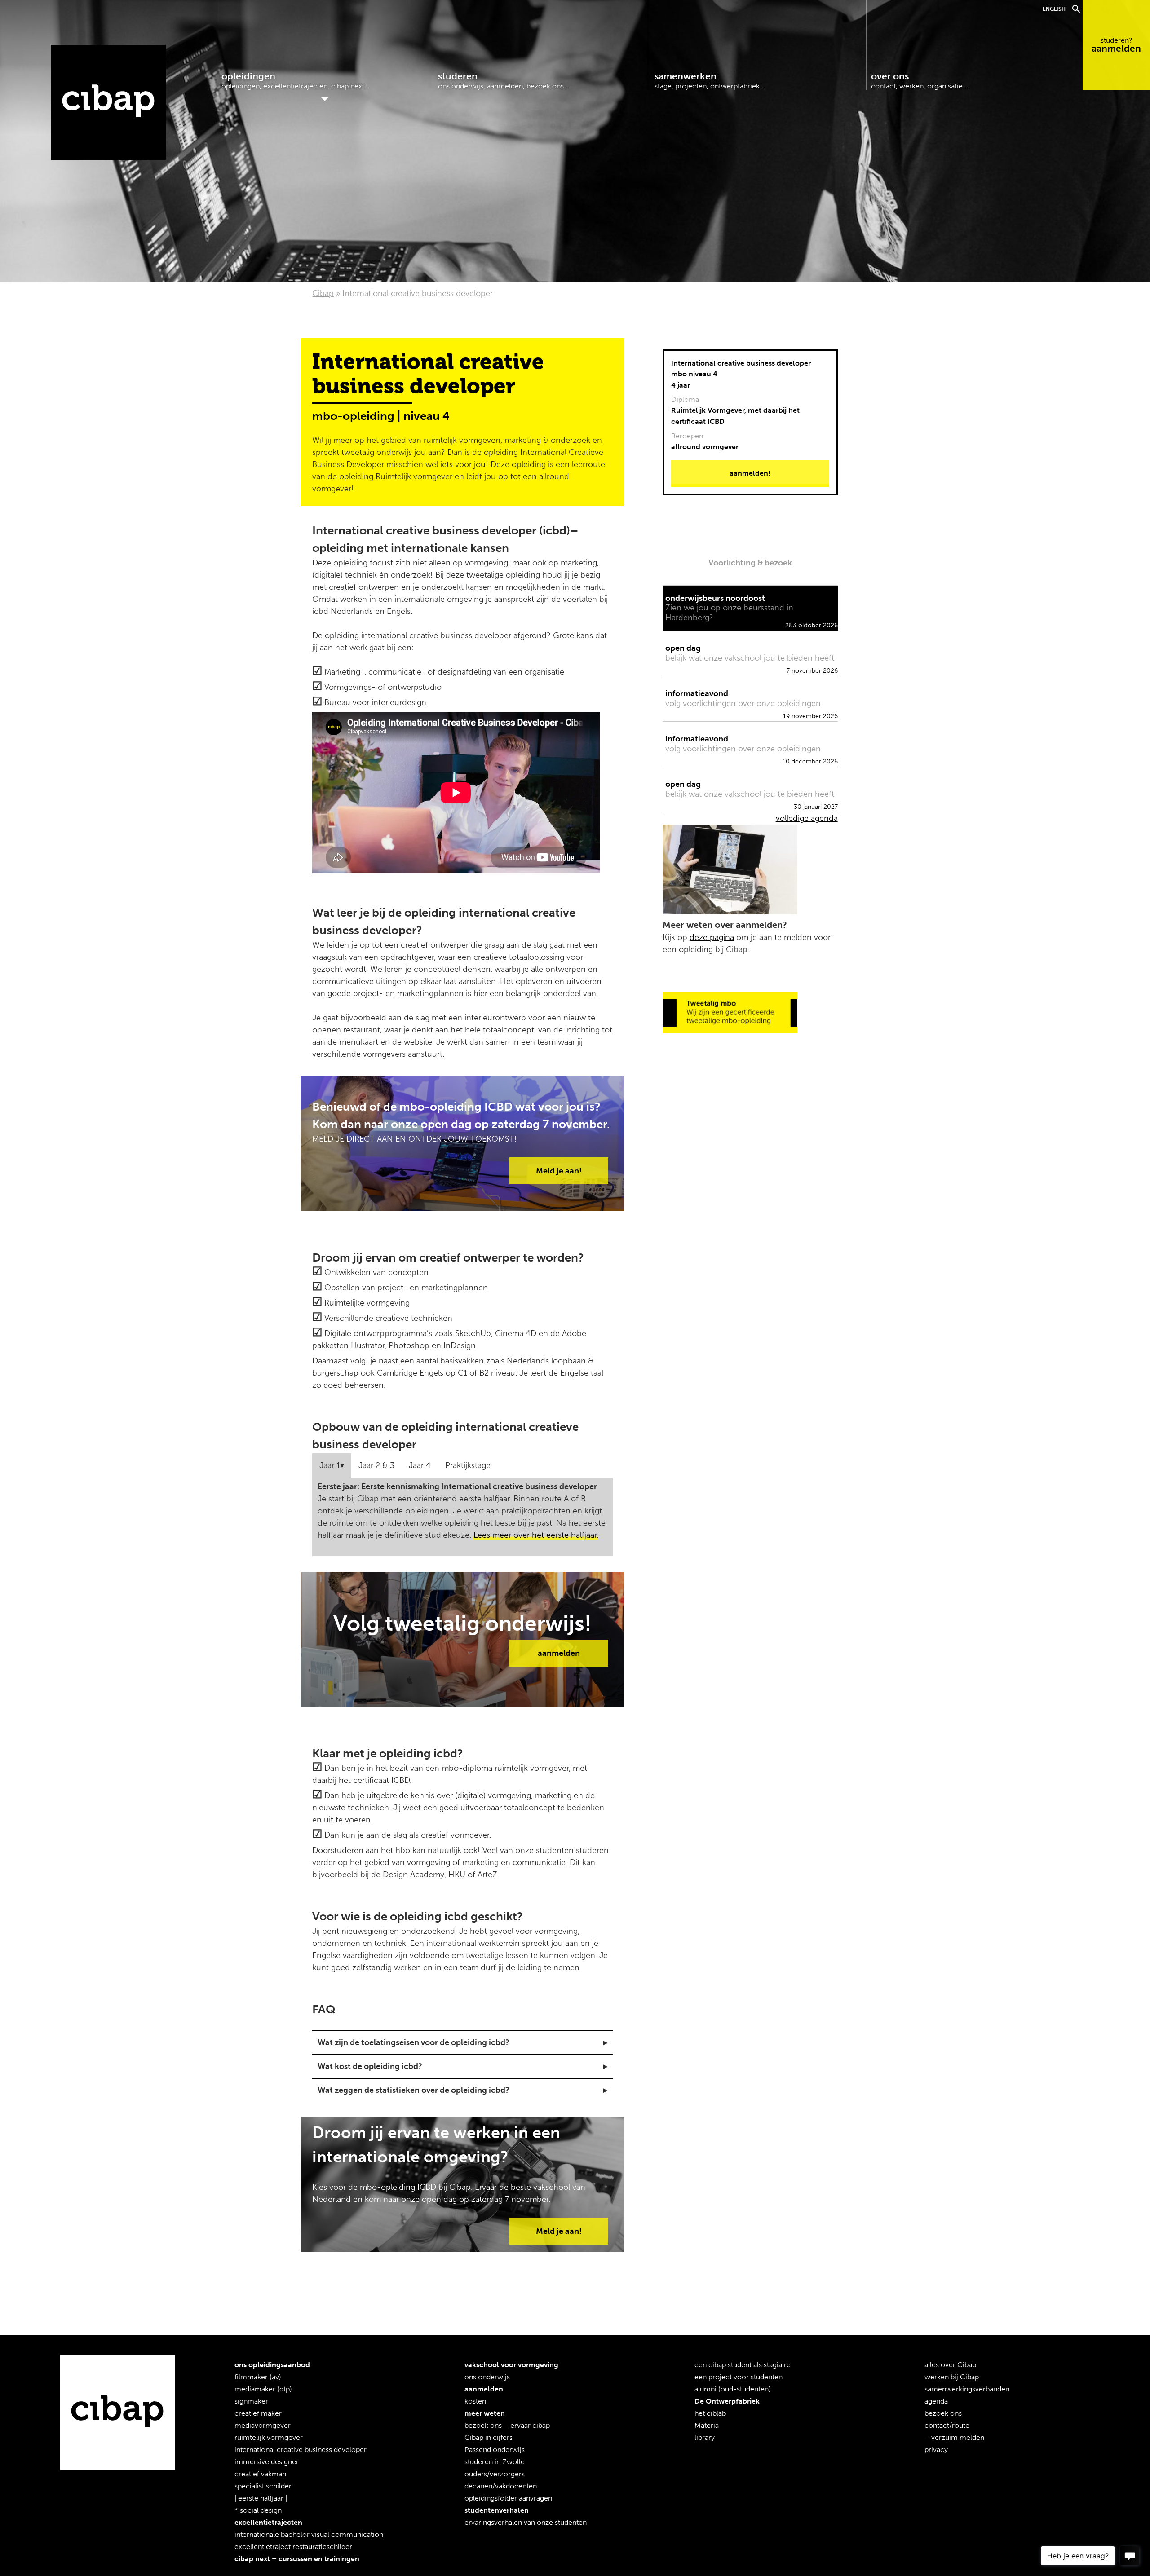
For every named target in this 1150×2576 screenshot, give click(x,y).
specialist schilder (263, 2486)
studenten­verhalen (497, 2510)
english (1054, 9)
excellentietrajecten (268, 2522)
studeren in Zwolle (495, 2462)
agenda (936, 2401)
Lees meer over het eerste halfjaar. (536, 1535)
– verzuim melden (954, 2437)
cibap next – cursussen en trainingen (297, 2559)
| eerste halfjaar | (261, 2498)
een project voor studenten (739, 2377)
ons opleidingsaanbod (272, 2365)
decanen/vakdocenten (501, 2486)
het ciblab (710, 2413)
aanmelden (1116, 45)
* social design (258, 2510)
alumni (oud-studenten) (733, 2389)
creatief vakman (260, 2474)
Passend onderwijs (495, 2450)
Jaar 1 (330, 1465)
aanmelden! (750, 473)
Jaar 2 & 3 (376, 1465)
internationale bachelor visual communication (309, 2534)
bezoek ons (943, 2413)
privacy (936, 2450)
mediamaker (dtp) (263, 2389)
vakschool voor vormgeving (511, 2365)
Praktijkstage (468, 1465)
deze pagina (712, 937)
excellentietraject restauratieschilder (293, 2547)
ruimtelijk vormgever (269, 2437)
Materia (707, 2425)
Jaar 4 (420, 1465)
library (705, 2437)
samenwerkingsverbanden (967, 2389)
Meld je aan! (559, 1171)
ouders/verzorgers (495, 2474)
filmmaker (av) (258, 2377)
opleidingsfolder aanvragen (508, 2498)
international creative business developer (301, 2450)
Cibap (108, 102)
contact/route (947, 2425)
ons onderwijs (487, 2377)
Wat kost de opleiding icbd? (370, 2066)
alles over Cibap (950, 2365)
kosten (475, 2401)
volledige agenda (807, 818)
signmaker (251, 2401)
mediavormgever (263, 2425)
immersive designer (267, 2462)
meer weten (485, 2413)
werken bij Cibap (952, 2377)
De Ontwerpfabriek (727, 2401)
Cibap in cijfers (489, 2437)
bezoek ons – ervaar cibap (507, 2425)
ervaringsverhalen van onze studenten (526, 2522)
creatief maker (258, 2413)
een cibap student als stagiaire (743, 2365)
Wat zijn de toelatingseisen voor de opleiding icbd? (414, 2042)
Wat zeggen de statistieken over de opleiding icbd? (414, 2090)
